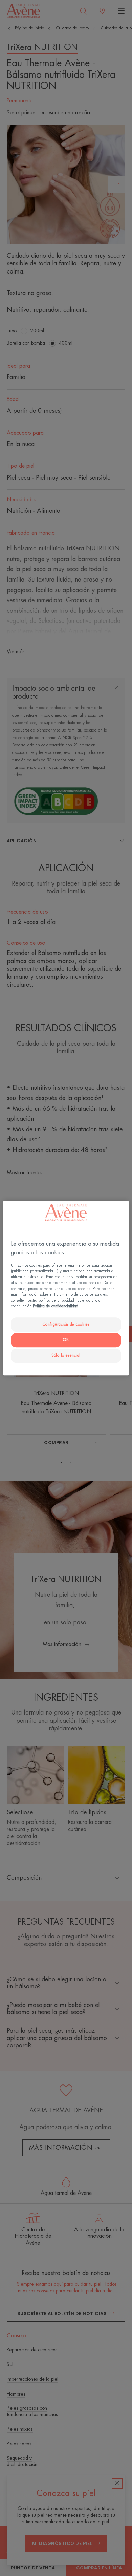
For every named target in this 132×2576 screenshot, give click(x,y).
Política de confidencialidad (56, 1306)
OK (66, 1340)
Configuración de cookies (66, 1324)
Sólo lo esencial (66, 1356)
